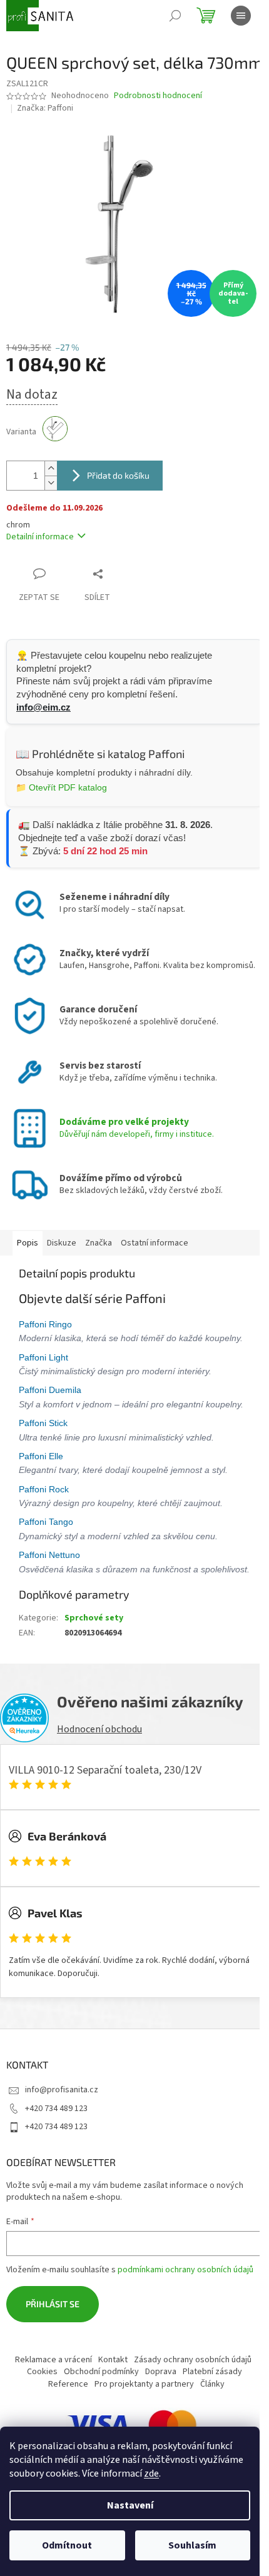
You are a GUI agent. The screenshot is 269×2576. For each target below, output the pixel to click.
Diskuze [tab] (62, 1243)
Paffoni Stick (44, 1423)
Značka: (45, 108)
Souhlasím (192, 2545)
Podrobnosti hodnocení (158, 96)
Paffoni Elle (42, 1456)
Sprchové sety (94, 1618)
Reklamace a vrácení (53, 2360)
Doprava (161, 2372)
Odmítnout (67, 2545)
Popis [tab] (28, 1243)
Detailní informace (40, 537)
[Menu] (241, 16)
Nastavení (130, 2505)
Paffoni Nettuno (51, 1555)
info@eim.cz (43, 707)
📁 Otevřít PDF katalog (61, 787)
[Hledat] (175, 16)
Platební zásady (212, 2372)
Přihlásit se (53, 2304)
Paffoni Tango (47, 1522)
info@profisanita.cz (62, 2090)
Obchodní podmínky (101, 2372)
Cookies (42, 2372)
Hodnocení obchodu (99, 1729)
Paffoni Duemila (51, 1390)
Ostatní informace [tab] (155, 1243)
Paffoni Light (45, 1357)
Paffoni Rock (45, 1489)
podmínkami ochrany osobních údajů (185, 2270)
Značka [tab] (99, 1243)
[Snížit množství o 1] (51, 483)
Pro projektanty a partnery (144, 2384)
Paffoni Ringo (47, 1324)
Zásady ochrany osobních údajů (193, 2360)
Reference (68, 2384)
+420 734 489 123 (56, 2109)
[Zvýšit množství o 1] (51, 468)
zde (151, 2474)
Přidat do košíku (118, 475)
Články (212, 2384)
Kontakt (113, 2360)
